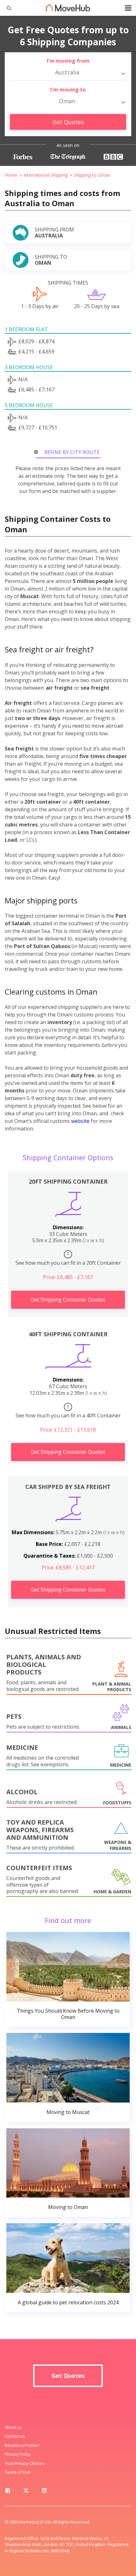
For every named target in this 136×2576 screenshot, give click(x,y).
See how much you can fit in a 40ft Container (68, 1411)
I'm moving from (68, 61)
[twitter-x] (26, 2492)
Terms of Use (18, 2472)
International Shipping (46, 175)
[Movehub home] (68, 8)
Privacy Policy (18, 2454)
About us (13, 2427)
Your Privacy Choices (25, 2463)
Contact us (15, 2436)
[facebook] (8, 2492)
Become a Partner (22, 2445)
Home (11, 175)
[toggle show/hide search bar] (6, 8)
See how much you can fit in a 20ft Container (68, 1259)
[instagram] (44, 2492)
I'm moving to (68, 90)
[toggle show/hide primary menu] (128, 8)
